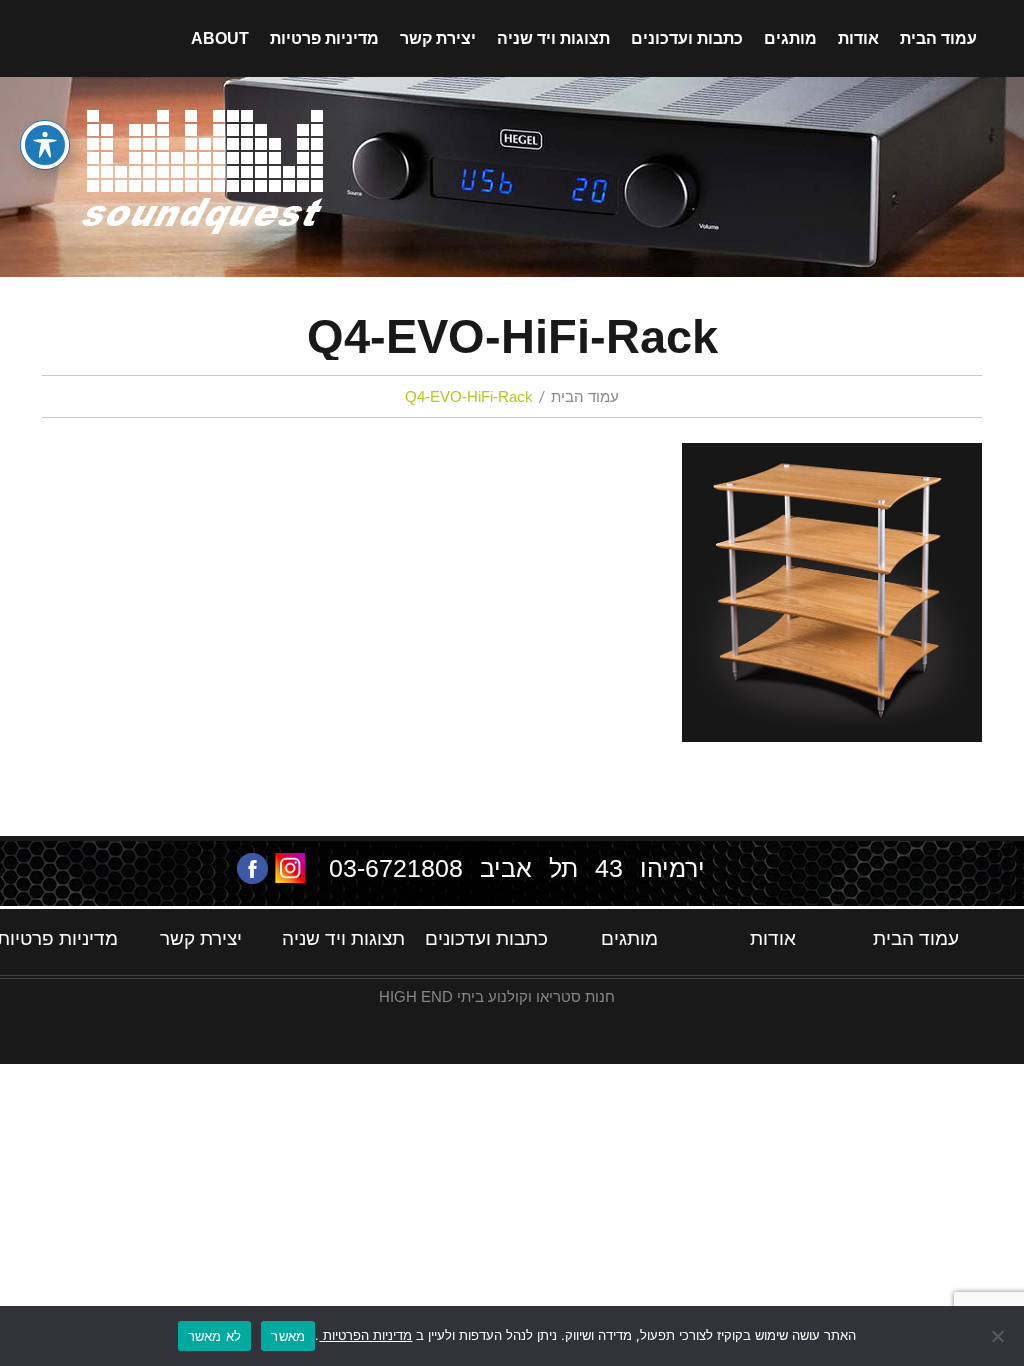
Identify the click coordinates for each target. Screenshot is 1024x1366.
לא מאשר (215, 1336)
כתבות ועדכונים (687, 38)
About (220, 38)
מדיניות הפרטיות (365, 1335)
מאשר (288, 1336)
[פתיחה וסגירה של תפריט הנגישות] (45, 145)
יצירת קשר (438, 38)
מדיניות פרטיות (324, 38)
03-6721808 (396, 868)
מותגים (790, 38)
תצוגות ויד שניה (553, 38)
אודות (858, 38)
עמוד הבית (938, 38)
